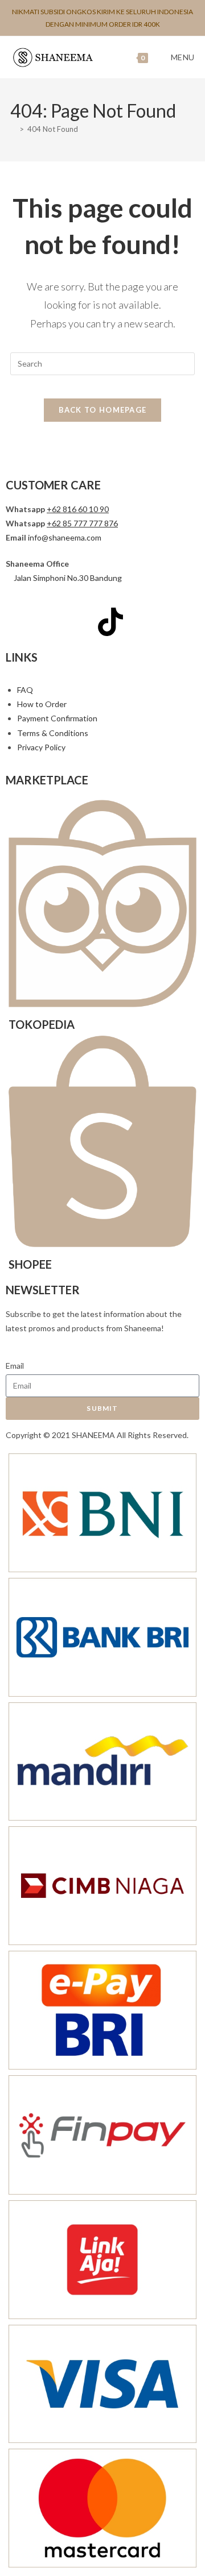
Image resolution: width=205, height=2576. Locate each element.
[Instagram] (50, 622)
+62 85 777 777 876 (82, 523)
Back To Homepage (103, 410)
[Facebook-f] (20, 622)
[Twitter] (80, 622)
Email (15, 1366)
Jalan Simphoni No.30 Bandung (68, 578)
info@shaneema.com (65, 537)
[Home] (13, 129)
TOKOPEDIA (42, 1024)
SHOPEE (30, 1264)
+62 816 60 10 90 (78, 509)
